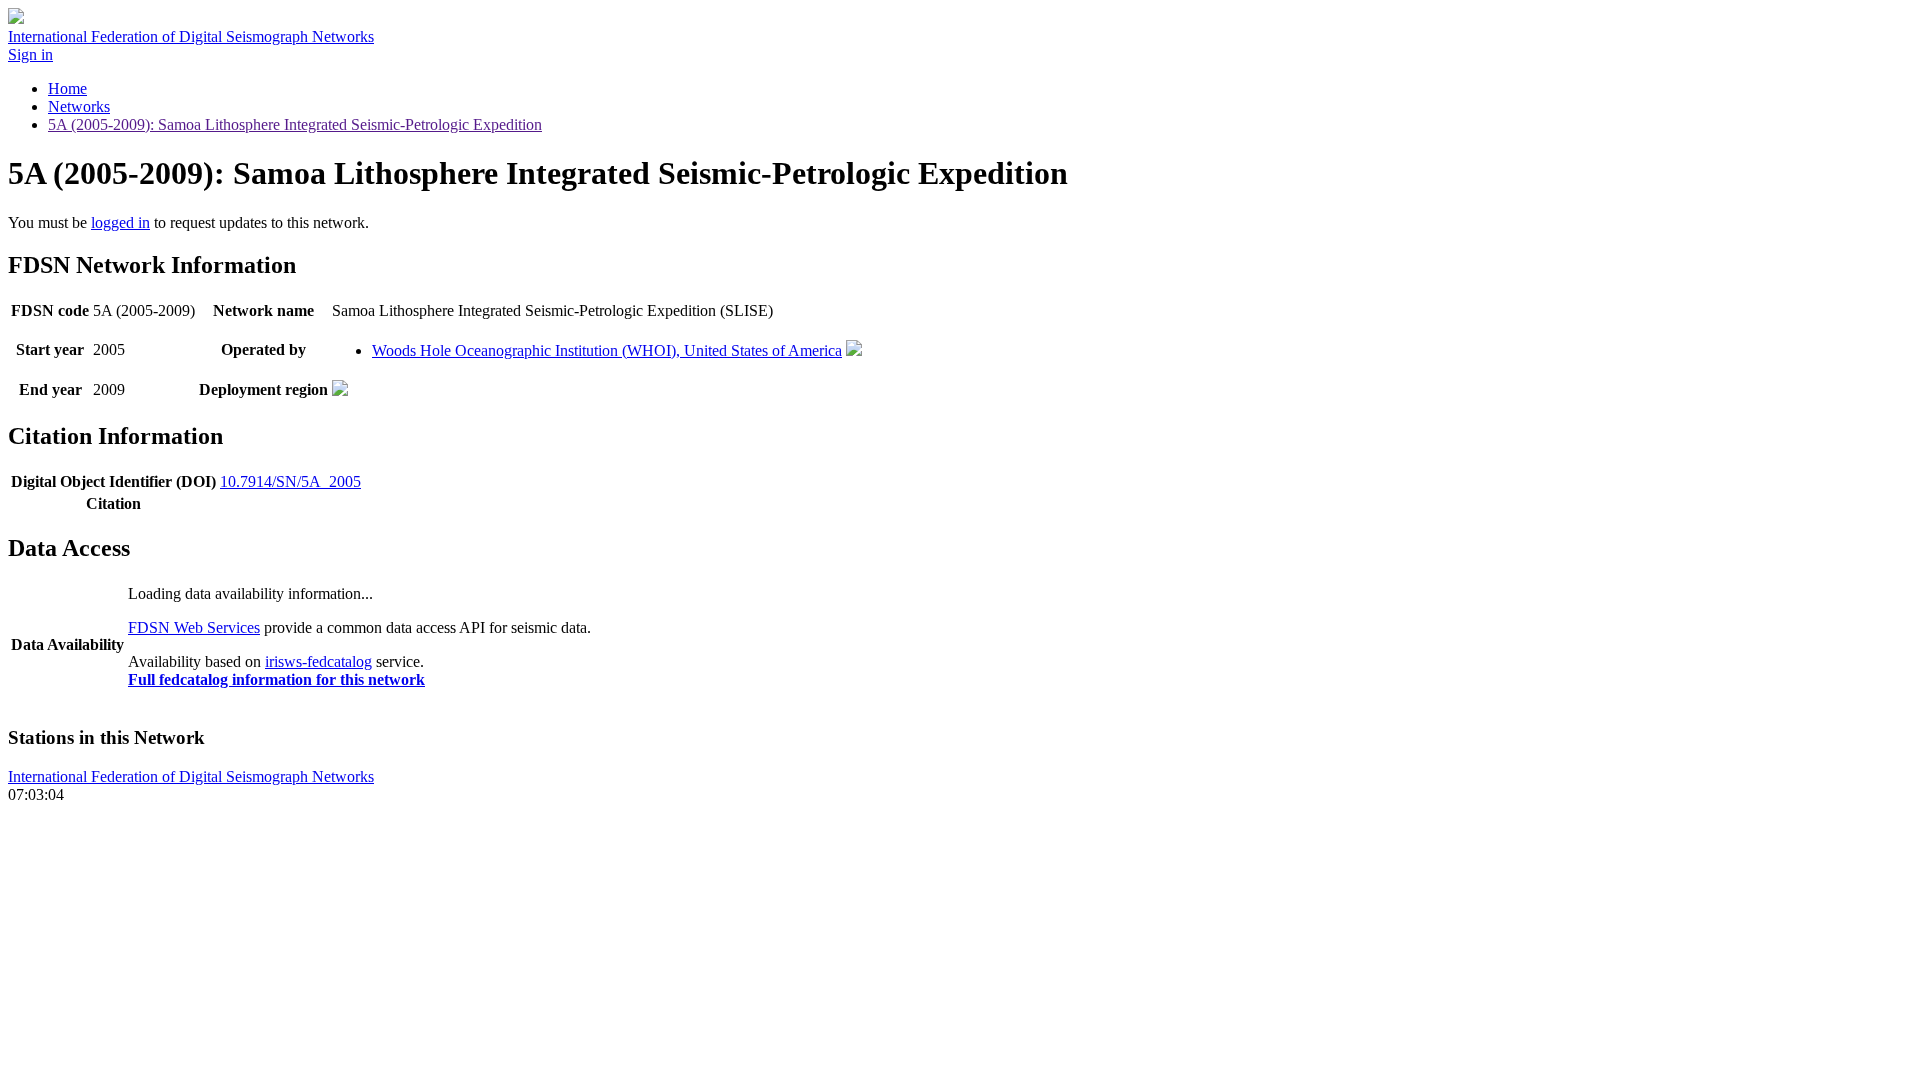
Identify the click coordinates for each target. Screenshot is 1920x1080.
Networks (79, 106)
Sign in (30, 54)
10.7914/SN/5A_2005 (290, 481)
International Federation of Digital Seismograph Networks (191, 776)
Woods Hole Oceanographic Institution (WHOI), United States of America (607, 350)
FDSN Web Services (194, 627)
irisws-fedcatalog (318, 661)
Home (67, 88)
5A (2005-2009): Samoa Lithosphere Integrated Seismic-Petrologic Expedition (295, 124)
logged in (120, 222)
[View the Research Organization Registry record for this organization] (854, 350)
